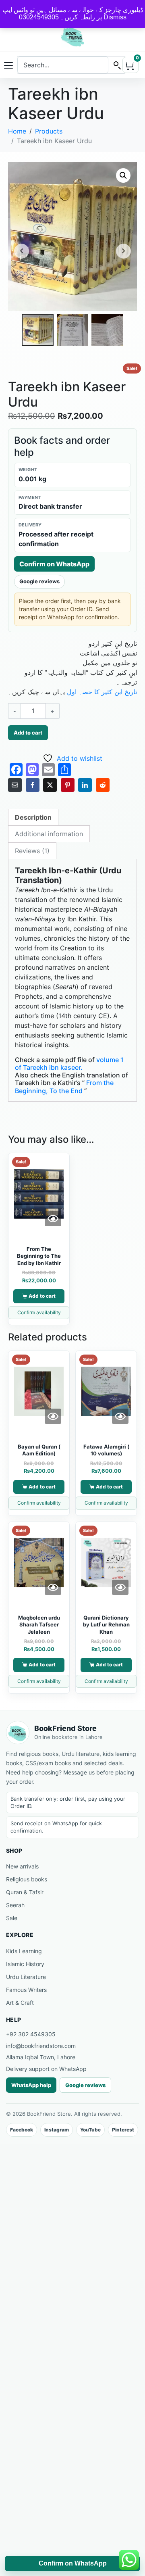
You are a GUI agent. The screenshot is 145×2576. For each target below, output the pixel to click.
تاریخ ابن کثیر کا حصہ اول (102, 692)
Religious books (27, 1879)
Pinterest (123, 2130)
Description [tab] (33, 817)
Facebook (22, 2130)
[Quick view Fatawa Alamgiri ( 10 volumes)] (120, 1416)
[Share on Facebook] (33, 785)
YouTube (90, 2130)
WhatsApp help (31, 2085)
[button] (123, 175)
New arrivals (22, 1866)
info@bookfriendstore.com (41, 2046)
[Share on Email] (15, 785)
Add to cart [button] (42, 1296)
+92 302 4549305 (31, 2034)
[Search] (117, 65)
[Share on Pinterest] (68, 785)
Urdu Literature (26, 1977)
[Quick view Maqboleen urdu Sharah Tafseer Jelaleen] (53, 1587)
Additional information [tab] (49, 834)
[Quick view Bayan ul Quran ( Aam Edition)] (53, 1416)
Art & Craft (20, 2003)
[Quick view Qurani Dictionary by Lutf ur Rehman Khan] (120, 1587)
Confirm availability (39, 1312)
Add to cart (28, 733)
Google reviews (39, 581)
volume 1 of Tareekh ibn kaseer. (69, 1064)
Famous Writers (26, 1990)
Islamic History (25, 1964)
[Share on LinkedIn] (85, 785)
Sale (12, 1918)
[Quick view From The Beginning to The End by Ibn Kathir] (53, 1219)
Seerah (15, 1905)
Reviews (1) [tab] (32, 851)
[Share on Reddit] (103, 785)
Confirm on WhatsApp (54, 564)
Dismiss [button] (115, 17)
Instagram (57, 2130)
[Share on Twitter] (50, 785)
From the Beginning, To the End (64, 1087)
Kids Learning (24, 1951)
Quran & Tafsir (25, 1892)
